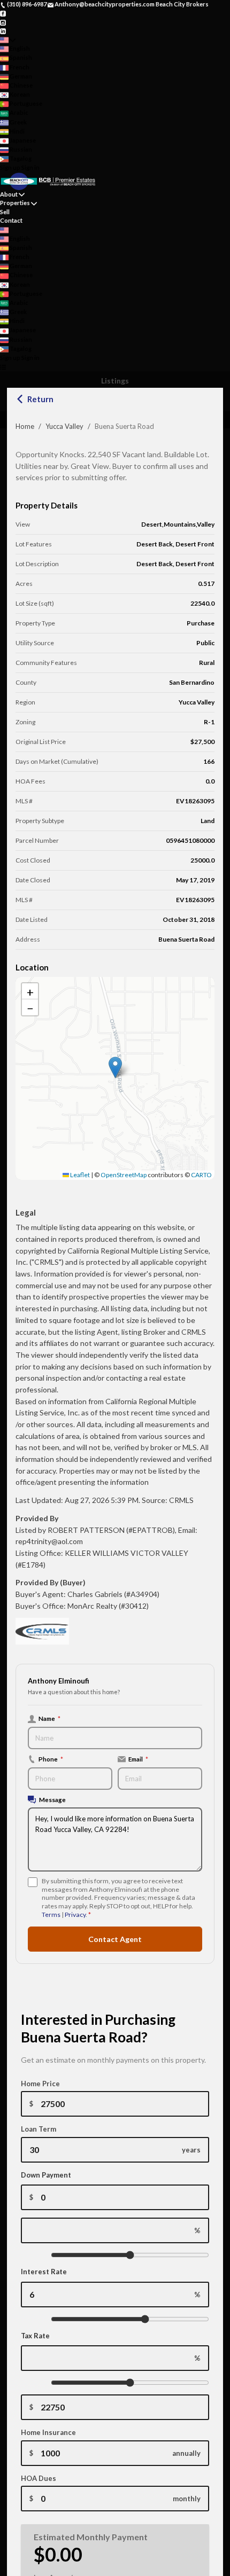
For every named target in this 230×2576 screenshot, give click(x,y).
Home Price (40, 2084)
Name (49, 1718)
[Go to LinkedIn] (3, 31)
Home (25, 426)
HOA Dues (39, 2478)
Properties (15, 203)
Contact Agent (115, 1939)
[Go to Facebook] (3, 13)
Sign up (10, 167)
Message (52, 1799)
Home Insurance (48, 2432)
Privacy (75, 1915)
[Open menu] (3, 367)
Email (138, 1759)
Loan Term (39, 2129)
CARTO (201, 1175)
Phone (51, 1759)
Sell (5, 212)
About (9, 194)
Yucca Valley (64, 426)
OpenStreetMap (124, 1175)
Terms (51, 1915)
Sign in (30, 167)
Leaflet (79, 1175)
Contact (11, 220)
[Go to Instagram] (3, 22)
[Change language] (8, 40)
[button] (115, 1067)
